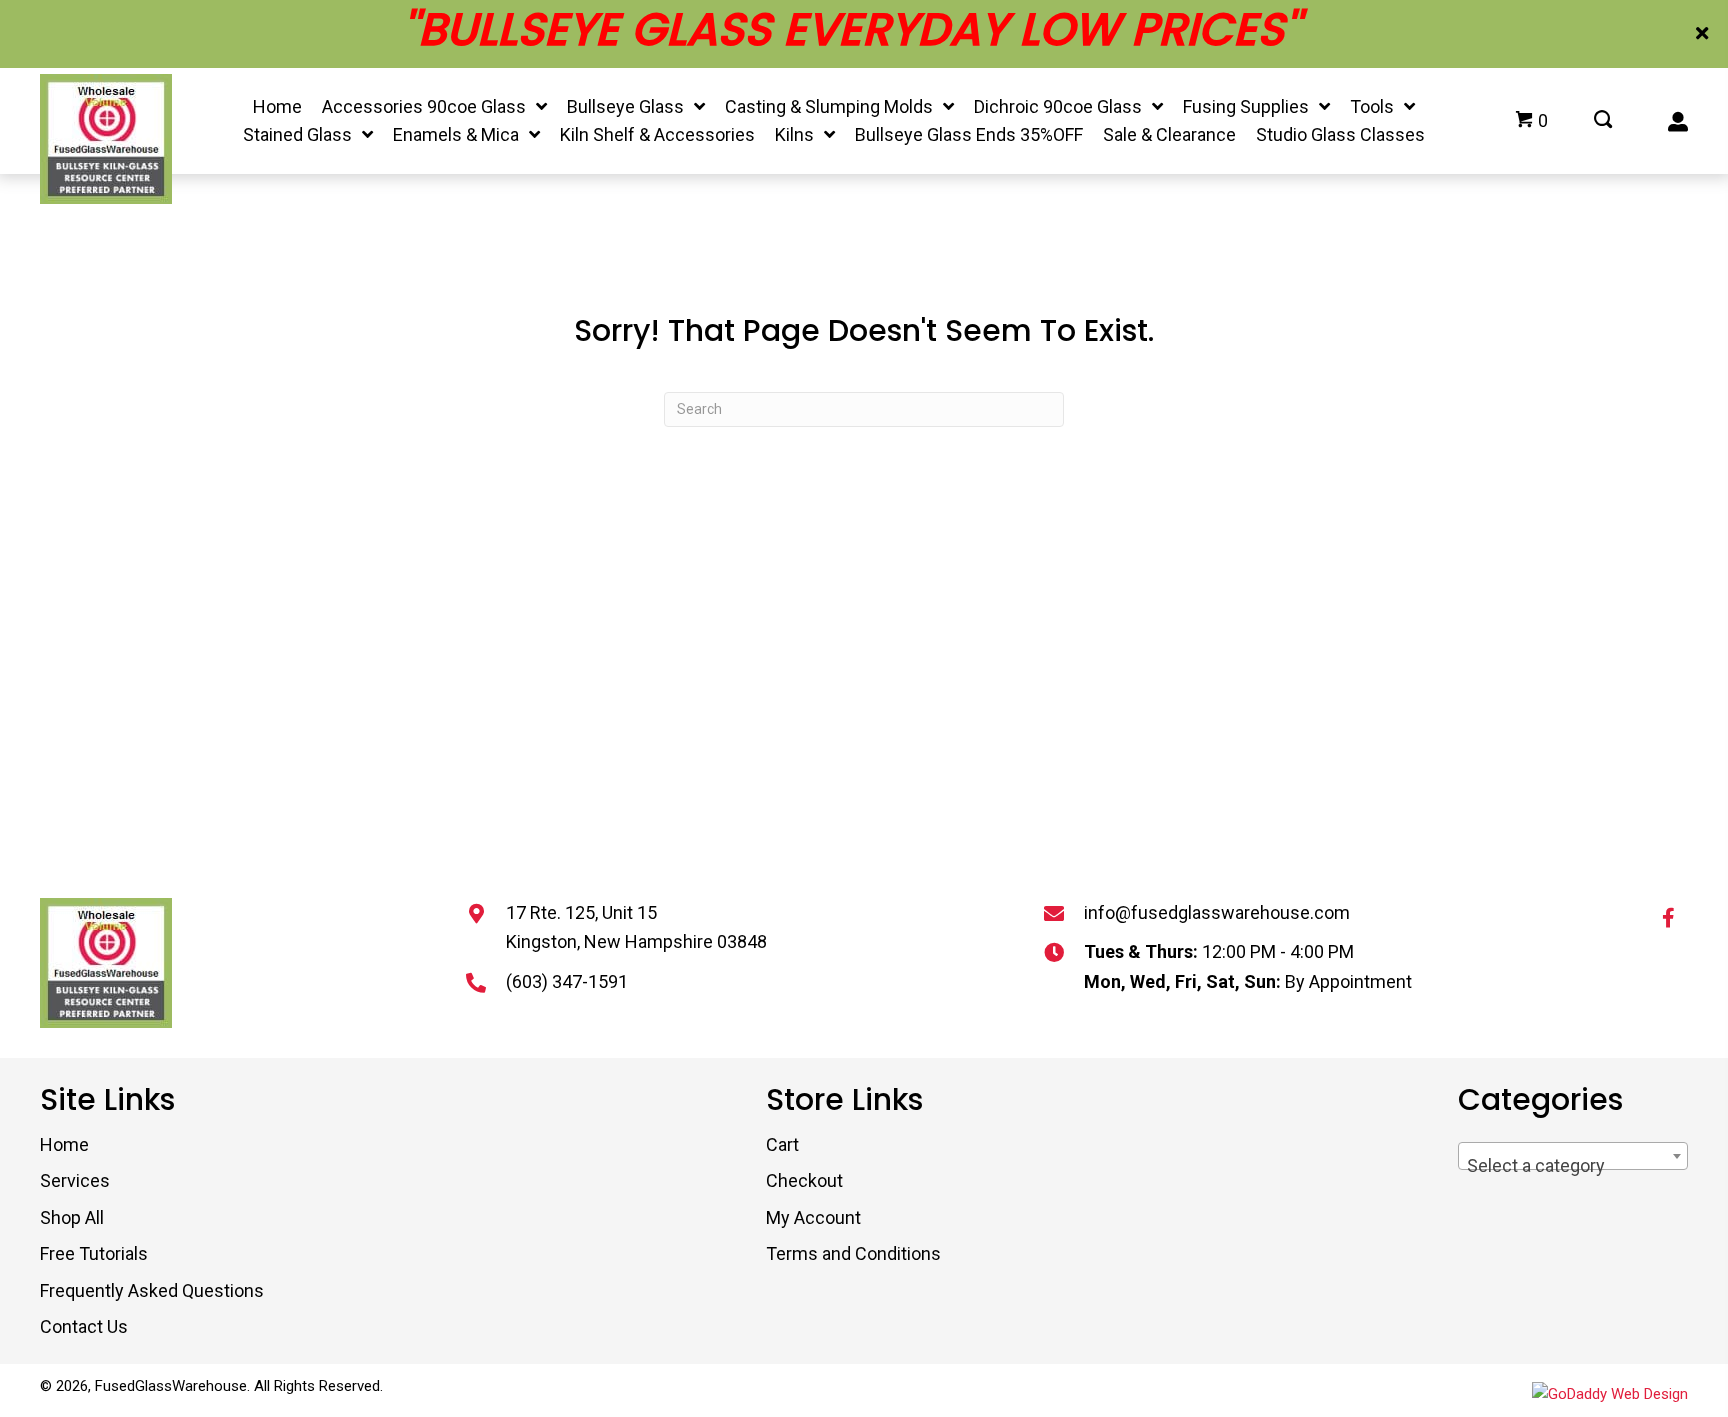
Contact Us (84, 1326)
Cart (782, 1144)
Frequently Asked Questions (152, 1290)
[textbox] (1573, 1166)
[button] (1704, 34)
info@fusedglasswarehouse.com (1217, 912)
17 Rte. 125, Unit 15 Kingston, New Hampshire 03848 (636, 927)
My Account (813, 1217)
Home (64, 1144)
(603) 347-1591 (567, 981)
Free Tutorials (94, 1253)
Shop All (72, 1217)
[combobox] (1573, 1156)
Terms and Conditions (853, 1253)
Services (75, 1180)
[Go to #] (1603, 121)
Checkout (804, 1180)
